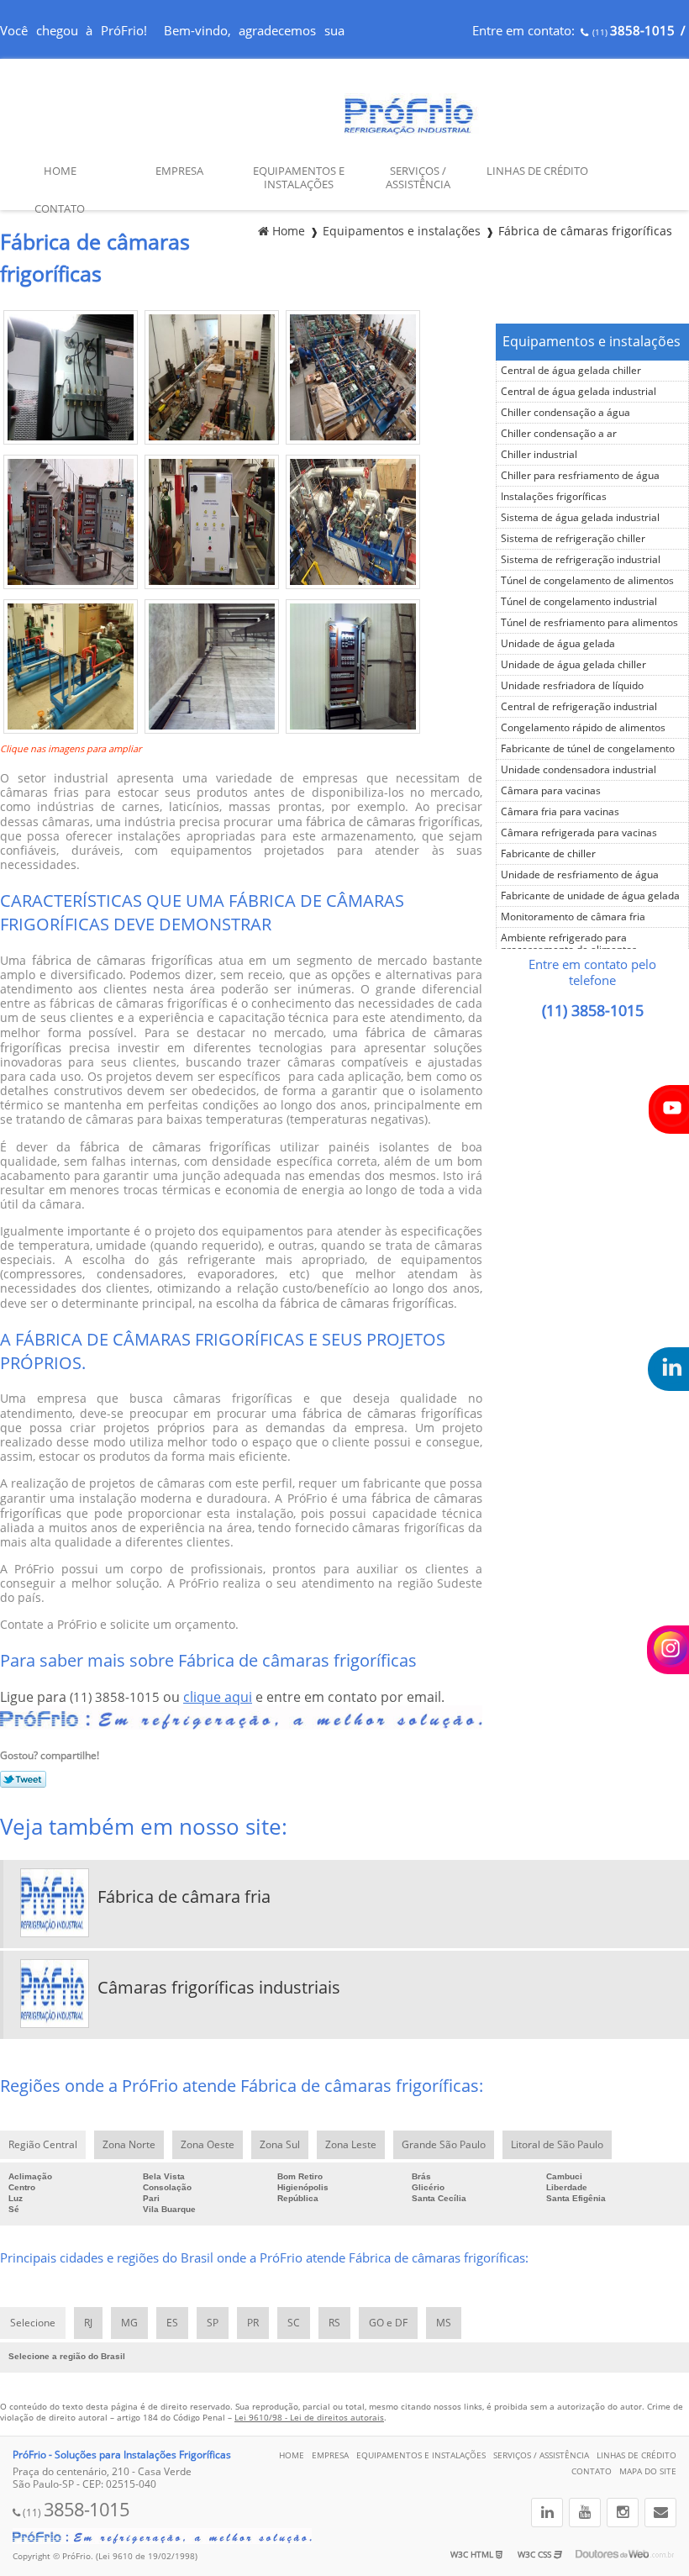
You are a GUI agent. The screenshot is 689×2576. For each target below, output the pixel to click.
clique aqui (218, 1697)
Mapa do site (648, 2471)
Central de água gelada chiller (571, 371)
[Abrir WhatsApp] (647, 2534)
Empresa (179, 171)
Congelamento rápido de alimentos (583, 728)
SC (294, 2323)
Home (60, 171)
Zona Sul (280, 2145)
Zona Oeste (208, 2145)
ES (172, 2323)
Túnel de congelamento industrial (579, 602)
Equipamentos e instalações (592, 342)
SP (213, 2323)
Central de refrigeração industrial (579, 707)
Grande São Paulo (444, 2145)
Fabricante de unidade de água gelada (590, 896)
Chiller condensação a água (565, 413)
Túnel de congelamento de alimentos (587, 581)
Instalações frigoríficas (554, 497)
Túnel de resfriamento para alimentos (589, 623)
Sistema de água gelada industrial (580, 518)
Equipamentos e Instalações (299, 178)
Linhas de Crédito (537, 171)
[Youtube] (585, 2513)
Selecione (33, 2323)
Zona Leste (351, 2145)
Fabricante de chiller (548, 854)
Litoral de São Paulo (557, 2145)
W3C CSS (536, 2555)
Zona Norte (129, 2145)
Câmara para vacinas (551, 791)
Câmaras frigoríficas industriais (219, 1988)
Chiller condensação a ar (559, 434)
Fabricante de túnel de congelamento (588, 749)
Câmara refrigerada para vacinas (579, 833)
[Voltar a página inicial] (413, 133)
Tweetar (23, 1779)
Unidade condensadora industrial (579, 770)
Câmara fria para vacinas (560, 812)
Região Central (43, 2145)
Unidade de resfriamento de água (580, 875)
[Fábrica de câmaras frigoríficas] (71, 440)
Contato (60, 209)
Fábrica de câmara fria (184, 1897)
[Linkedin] (547, 2513)
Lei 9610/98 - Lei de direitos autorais (309, 2418)
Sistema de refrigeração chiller (573, 539)
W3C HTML (473, 2555)
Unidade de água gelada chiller (573, 665)
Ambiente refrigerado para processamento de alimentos (569, 944)
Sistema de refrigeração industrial (581, 560)
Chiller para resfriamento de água (580, 476)
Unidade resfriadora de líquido (572, 686)
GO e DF (388, 2323)
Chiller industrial (539, 455)
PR (253, 2323)
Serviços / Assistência (418, 178)
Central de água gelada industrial (579, 392)
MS (444, 2323)
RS (334, 2323)
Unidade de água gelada (558, 644)
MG (129, 2323)
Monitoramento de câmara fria (573, 917)
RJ (88, 2323)
